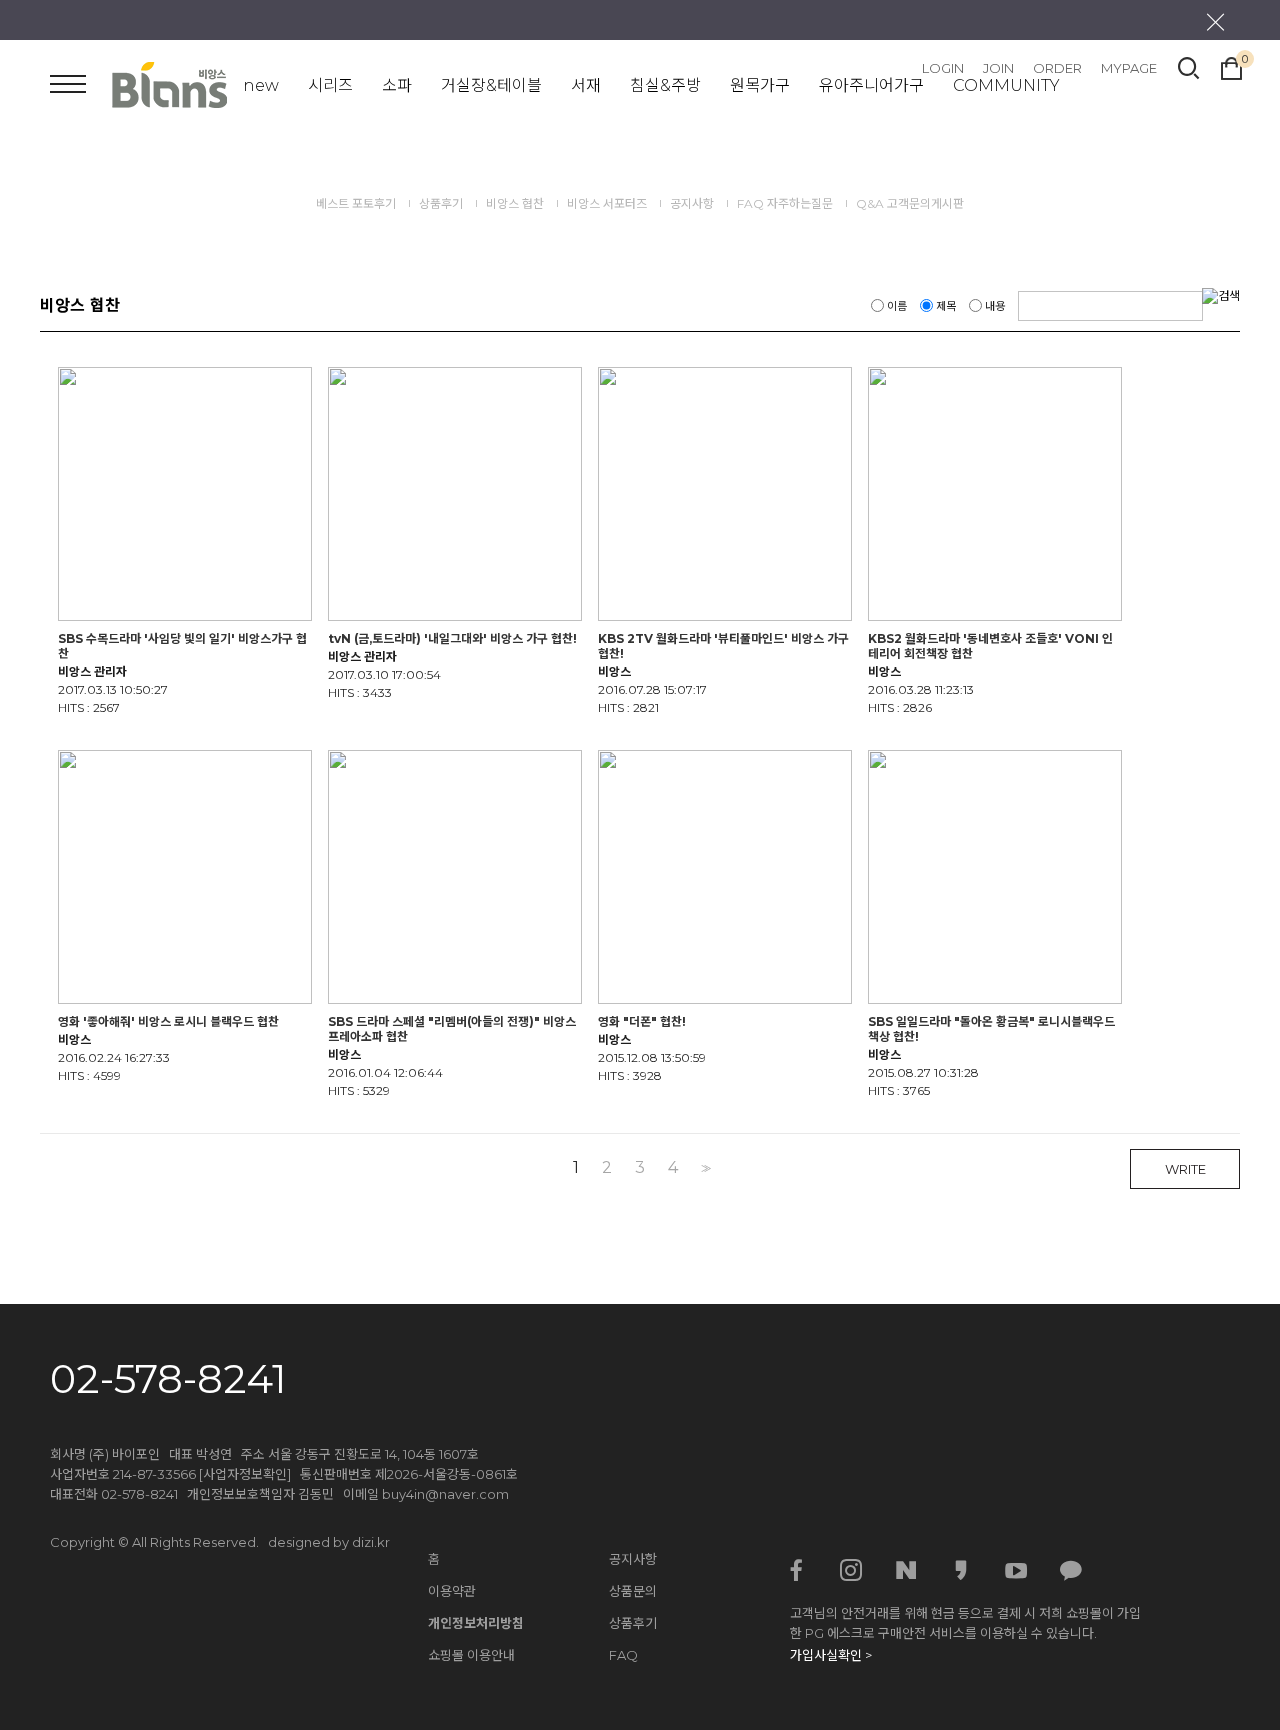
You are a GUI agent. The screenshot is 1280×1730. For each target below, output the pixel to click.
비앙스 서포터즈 (607, 203)
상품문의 (633, 1591)
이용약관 (452, 1591)
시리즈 (330, 85)
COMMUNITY (1006, 85)
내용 (995, 306)
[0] (1231, 66)
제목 (946, 306)
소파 (397, 85)
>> (704, 1168)
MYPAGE (1129, 68)
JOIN (998, 68)
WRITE (1185, 1169)
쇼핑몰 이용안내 (471, 1655)
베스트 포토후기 (356, 203)
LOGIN (943, 68)
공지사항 (693, 203)
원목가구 (760, 85)
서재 (586, 85)
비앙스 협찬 (515, 203)
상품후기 (441, 203)
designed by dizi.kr (329, 1542)
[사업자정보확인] (245, 1474)
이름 (897, 306)
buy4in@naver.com (445, 1494)
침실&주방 (665, 85)
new (261, 85)
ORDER (1057, 68)
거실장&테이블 (491, 85)
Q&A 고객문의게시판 (910, 203)
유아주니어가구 (871, 85)
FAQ (623, 1655)
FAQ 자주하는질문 (786, 203)
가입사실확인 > (831, 1655)
